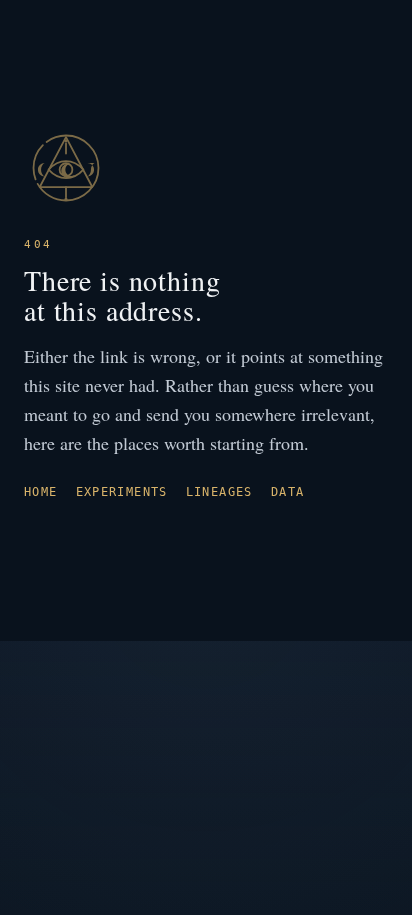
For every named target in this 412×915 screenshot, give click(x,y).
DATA (288, 492)
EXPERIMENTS (122, 492)
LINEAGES (219, 492)
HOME (41, 492)
